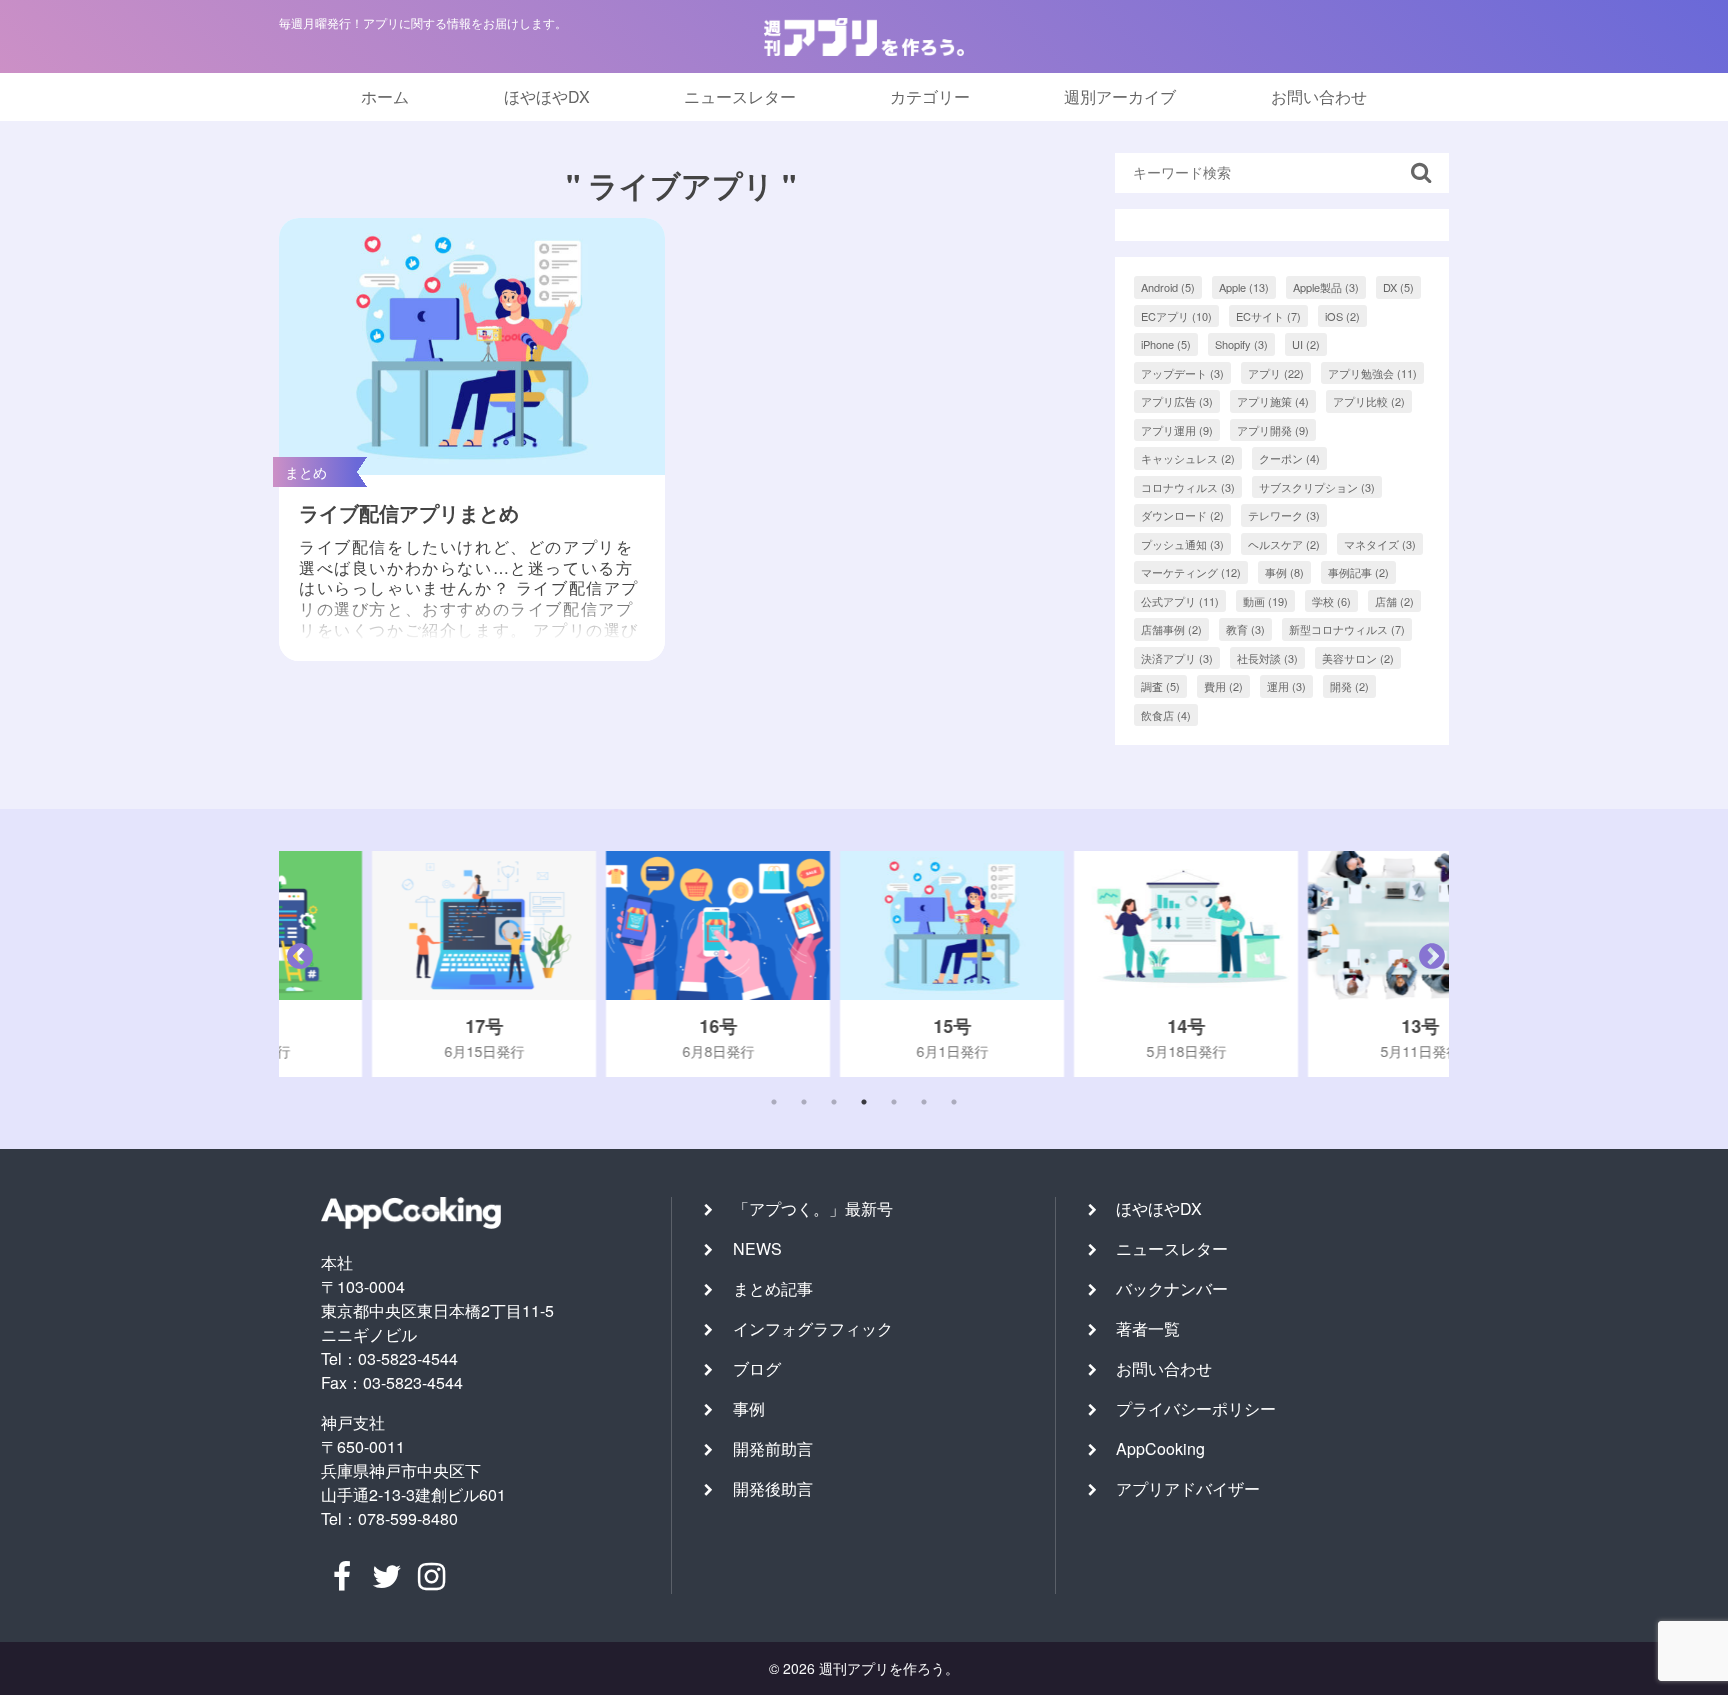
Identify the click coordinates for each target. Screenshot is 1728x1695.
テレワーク (1284, 515)
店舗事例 (1171, 629)
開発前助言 (773, 1448)
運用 (1286, 686)
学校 (1331, 601)
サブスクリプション (1317, 487)
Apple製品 (1326, 287)
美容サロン (1358, 658)
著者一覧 (1148, 1328)
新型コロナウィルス (1347, 629)
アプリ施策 (1273, 401)
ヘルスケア (1284, 544)
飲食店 (1166, 715)
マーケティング (1191, 572)
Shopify (1241, 344)
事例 (1284, 572)
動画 (1265, 601)
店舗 (1394, 601)
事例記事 (1358, 572)
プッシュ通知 (1182, 544)
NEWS (757, 1248)
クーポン (1289, 458)
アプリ (1276, 373)
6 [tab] (924, 1102)
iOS (1342, 316)
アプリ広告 (1177, 401)
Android (1168, 287)
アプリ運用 (1177, 430)
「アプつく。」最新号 (813, 1208)
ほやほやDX (547, 96)
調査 (1160, 686)
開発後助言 (773, 1488)
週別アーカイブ (1120, 96)
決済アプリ (1177, 658)
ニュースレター (740, 96)
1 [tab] (774, 1102)
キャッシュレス (1188, 458)
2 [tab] (804, 1102)
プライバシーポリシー (1196, 1408)
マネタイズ (1380, 544)
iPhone (1166, 344)
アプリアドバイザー (1188, 1488)
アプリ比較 (1369, 401)
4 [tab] (864, 1102)
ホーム (385, 96)
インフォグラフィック (813, 1328)
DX (1398, 287)
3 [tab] (834, 1102)
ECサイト (1268, 316)
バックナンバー (1172, 1288)
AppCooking (1160, 1448)
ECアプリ (1176, 316)
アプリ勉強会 (1372, 373)
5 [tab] (894, 1102)
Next (1427, 964)
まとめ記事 (773, 1288)
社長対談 (1267, 658)
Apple (1244, 287)
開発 (1349, 686)
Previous (295, 964)
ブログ (757, 1368)
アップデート (1182, 373)
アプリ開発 (1273, 430)
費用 (1223, 686)
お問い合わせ (1319, 96)
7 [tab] (954, 1102)
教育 (1245, 629)
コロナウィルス (1188, 487)
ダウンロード (1182, 515)
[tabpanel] (396, 964)
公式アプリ (1180, 601)
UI (1306, 344)
